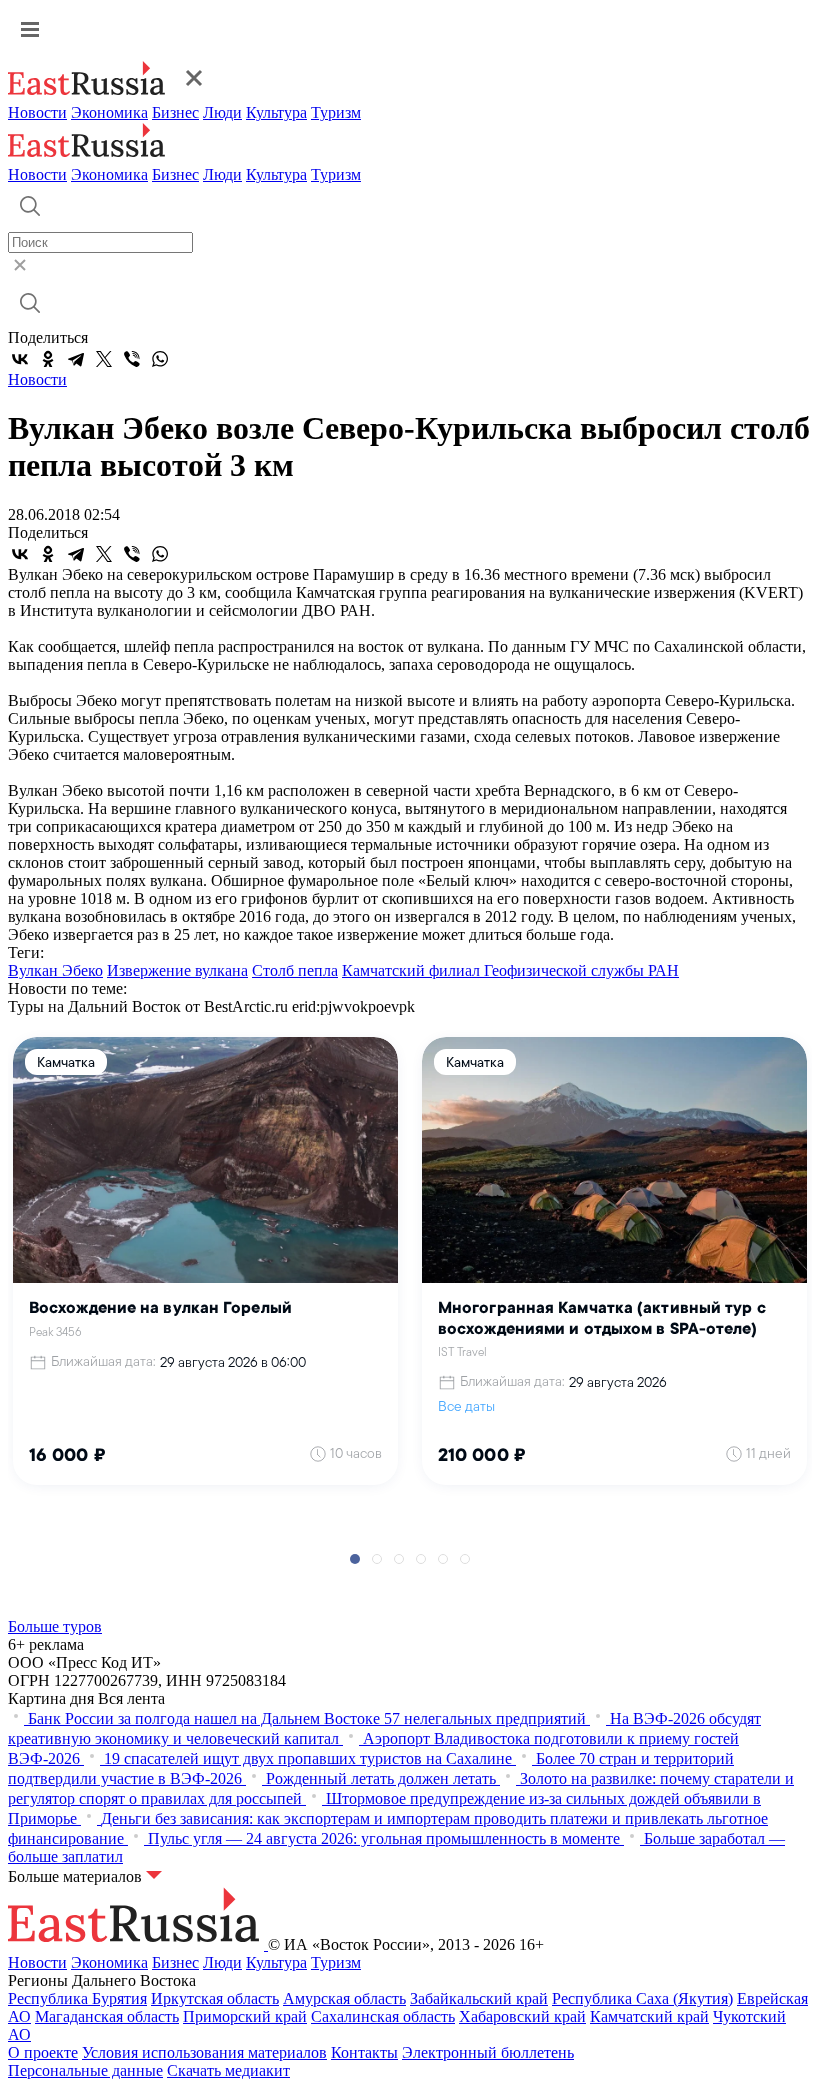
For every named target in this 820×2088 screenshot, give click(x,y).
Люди (222, 112)
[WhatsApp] (160, 359)
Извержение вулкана (177, 970)
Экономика (109, 112)
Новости (37, 112)
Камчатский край (649, 2016)
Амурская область (344, 1998)
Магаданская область (107, 2016)
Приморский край (245, 2016)
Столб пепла (295, 970)
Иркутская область (215, 1998)
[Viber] (132, 359)
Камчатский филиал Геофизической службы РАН (510, 970)
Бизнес (175, 112)
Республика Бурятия (77, 1998)
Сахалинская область (383, 2016)
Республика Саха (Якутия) (642, 1998)
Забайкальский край (479, 1998)
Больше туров (55, 1626)
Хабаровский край (522, 2016)
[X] (104, 359)
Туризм (336, 112)
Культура (276, 112)
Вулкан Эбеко (55, 970)
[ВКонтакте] (20, 359)
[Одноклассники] (48, 359)
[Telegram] (76, 359)
